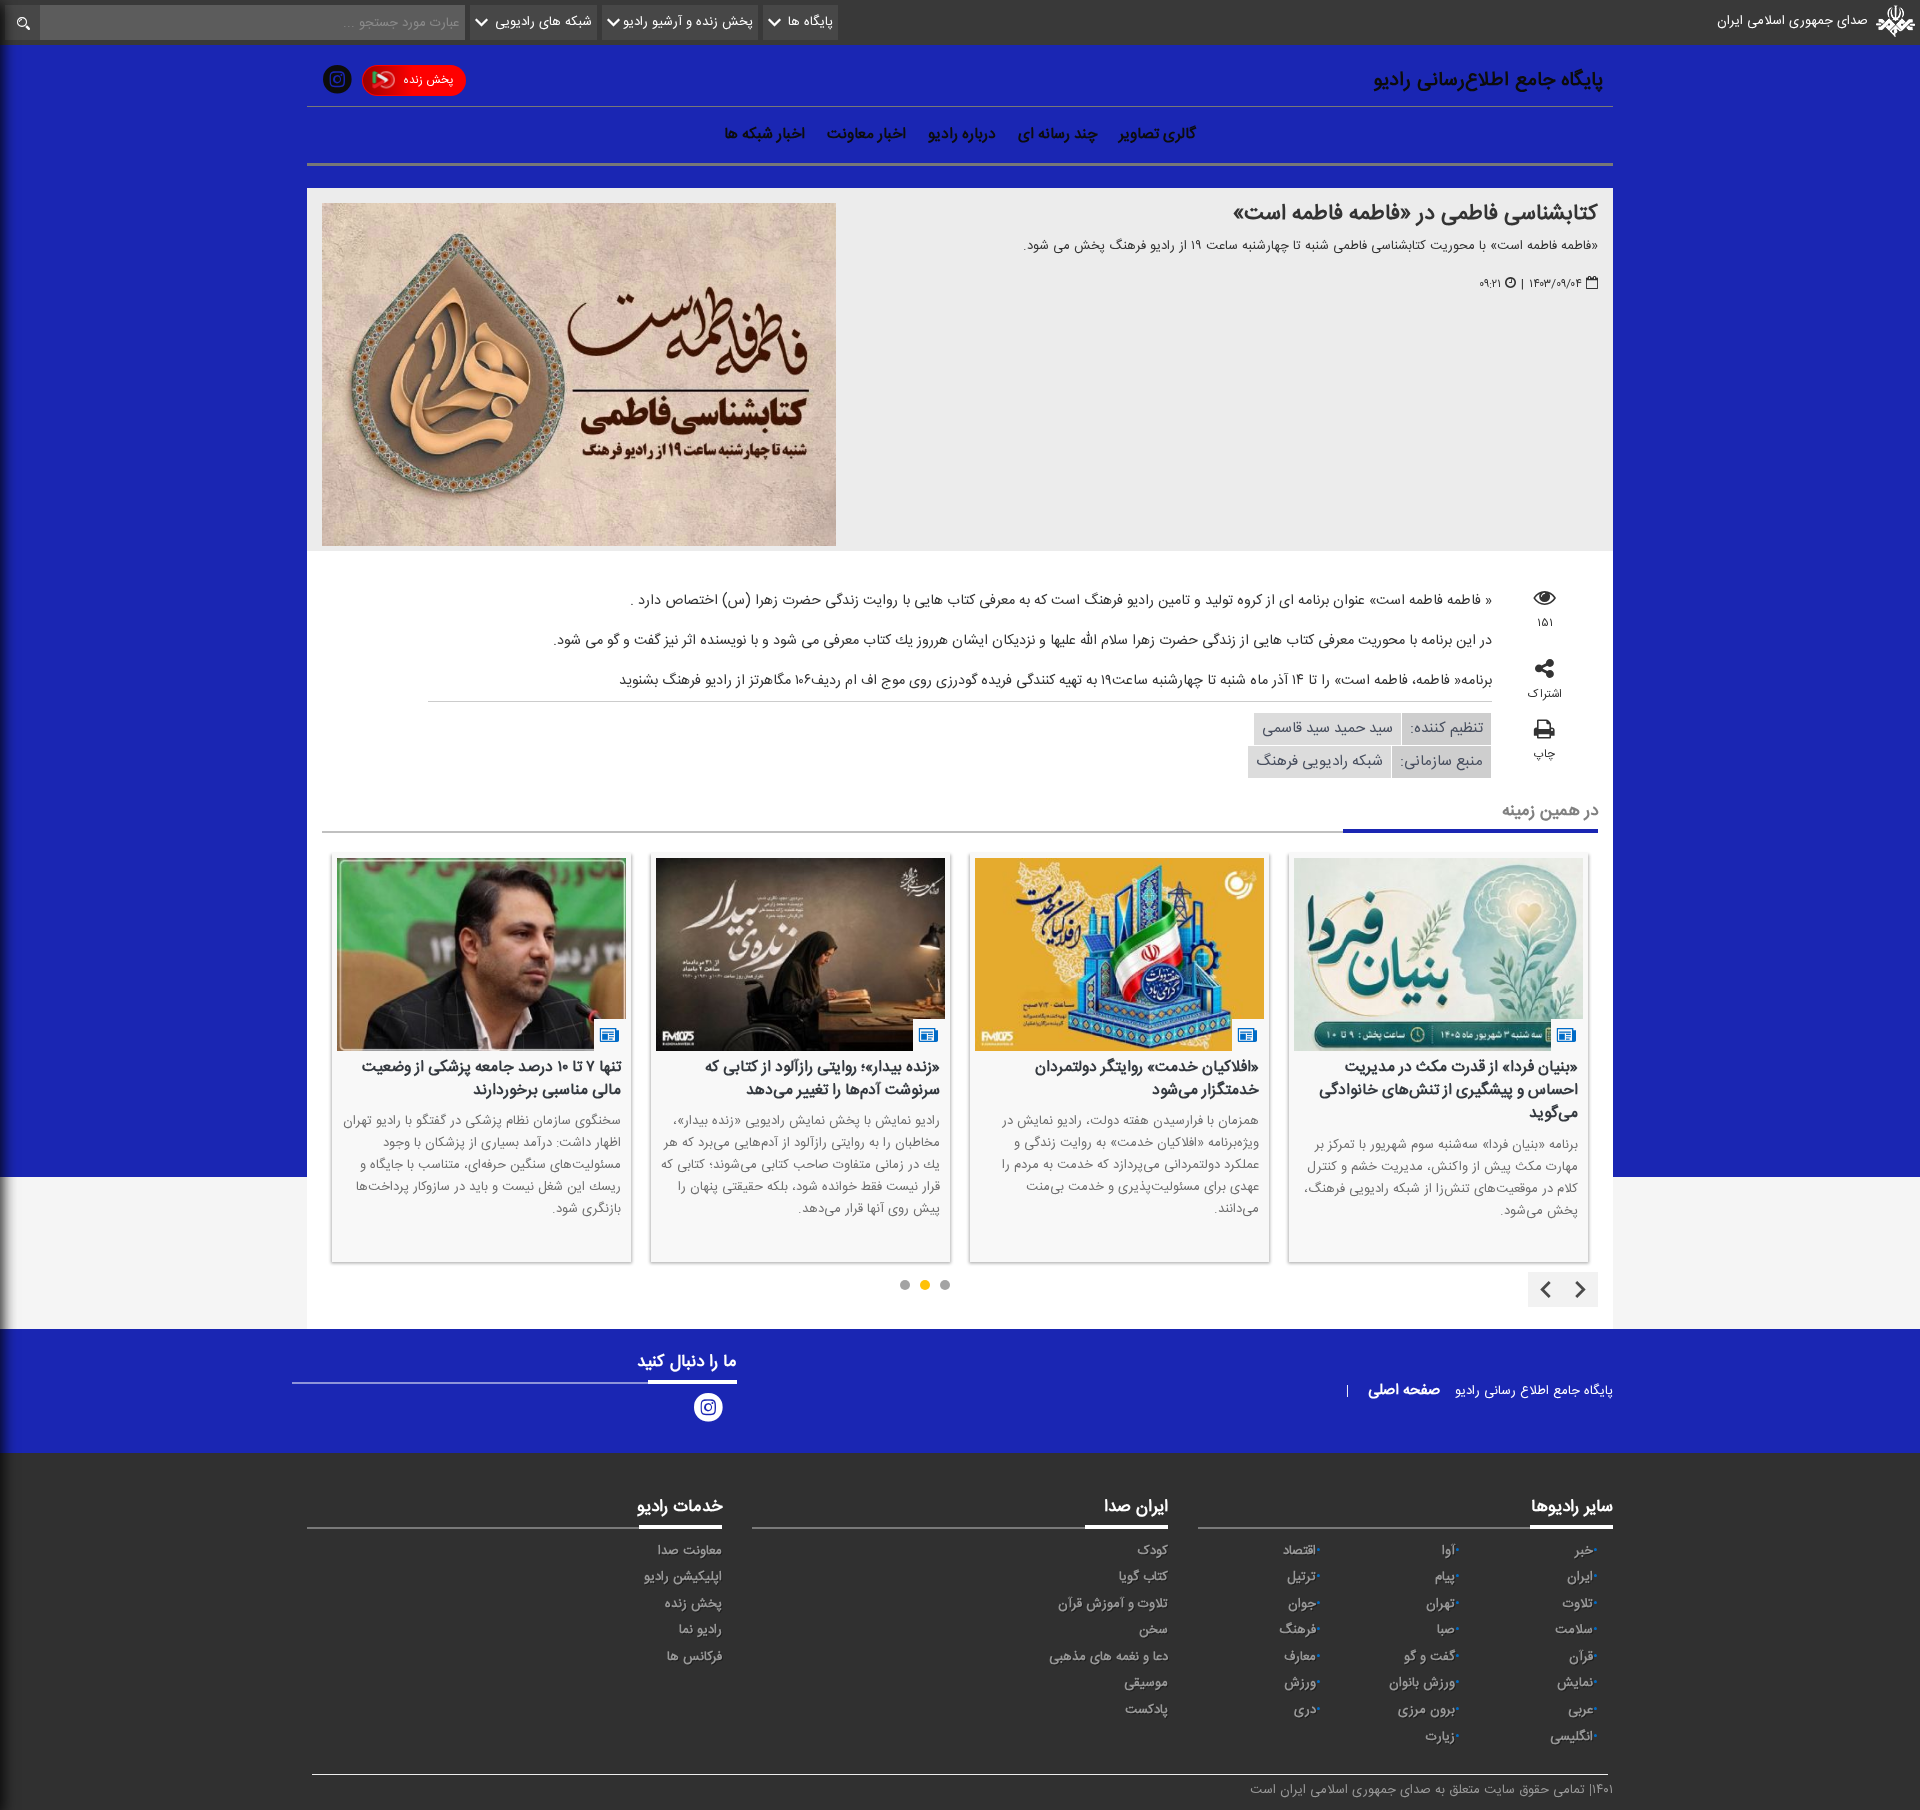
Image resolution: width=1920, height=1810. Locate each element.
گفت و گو (1429, 1657)
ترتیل (1301, 1577)
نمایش (1575, 1683)
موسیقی (1146, 1683)
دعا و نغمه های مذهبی (1108, 1657)
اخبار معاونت (866, 134)
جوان (1302, 1604)
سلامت (1574, 1630)
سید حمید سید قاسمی (1327, 727)
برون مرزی (1426, 1710)
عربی (1580, 1710)
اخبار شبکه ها (764, 134)
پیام (1445, 1577)
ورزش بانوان (1422, 1683)
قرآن (1581, 1657)
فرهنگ (1297, 1630)
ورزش (1300, 1683)
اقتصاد (1299, 1551)
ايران (1580, 1577)
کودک (1153, 1551)
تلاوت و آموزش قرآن (1113, 1604)
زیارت (1440, 1737)
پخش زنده (428, 80)
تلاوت (1578, 1604)
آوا (1448, 1551)
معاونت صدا (690, 1551)
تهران (1440, 1604)
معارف (1300, 1657)
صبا (1446, 1630)
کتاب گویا (1143, 1577)
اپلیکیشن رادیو (683, 1577)
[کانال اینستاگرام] (337, 84)
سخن (1153, 1630)
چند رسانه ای (1057, 134)
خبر (1584, 1551)
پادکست (1146, 1710)
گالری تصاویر (1157, 134)
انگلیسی (1571, 1737)
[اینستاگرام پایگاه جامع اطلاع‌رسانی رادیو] (708, 1412)
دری (1305, 1710)
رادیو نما (700, 1630)
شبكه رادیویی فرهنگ (1319, 760)
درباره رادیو (962, 134)
